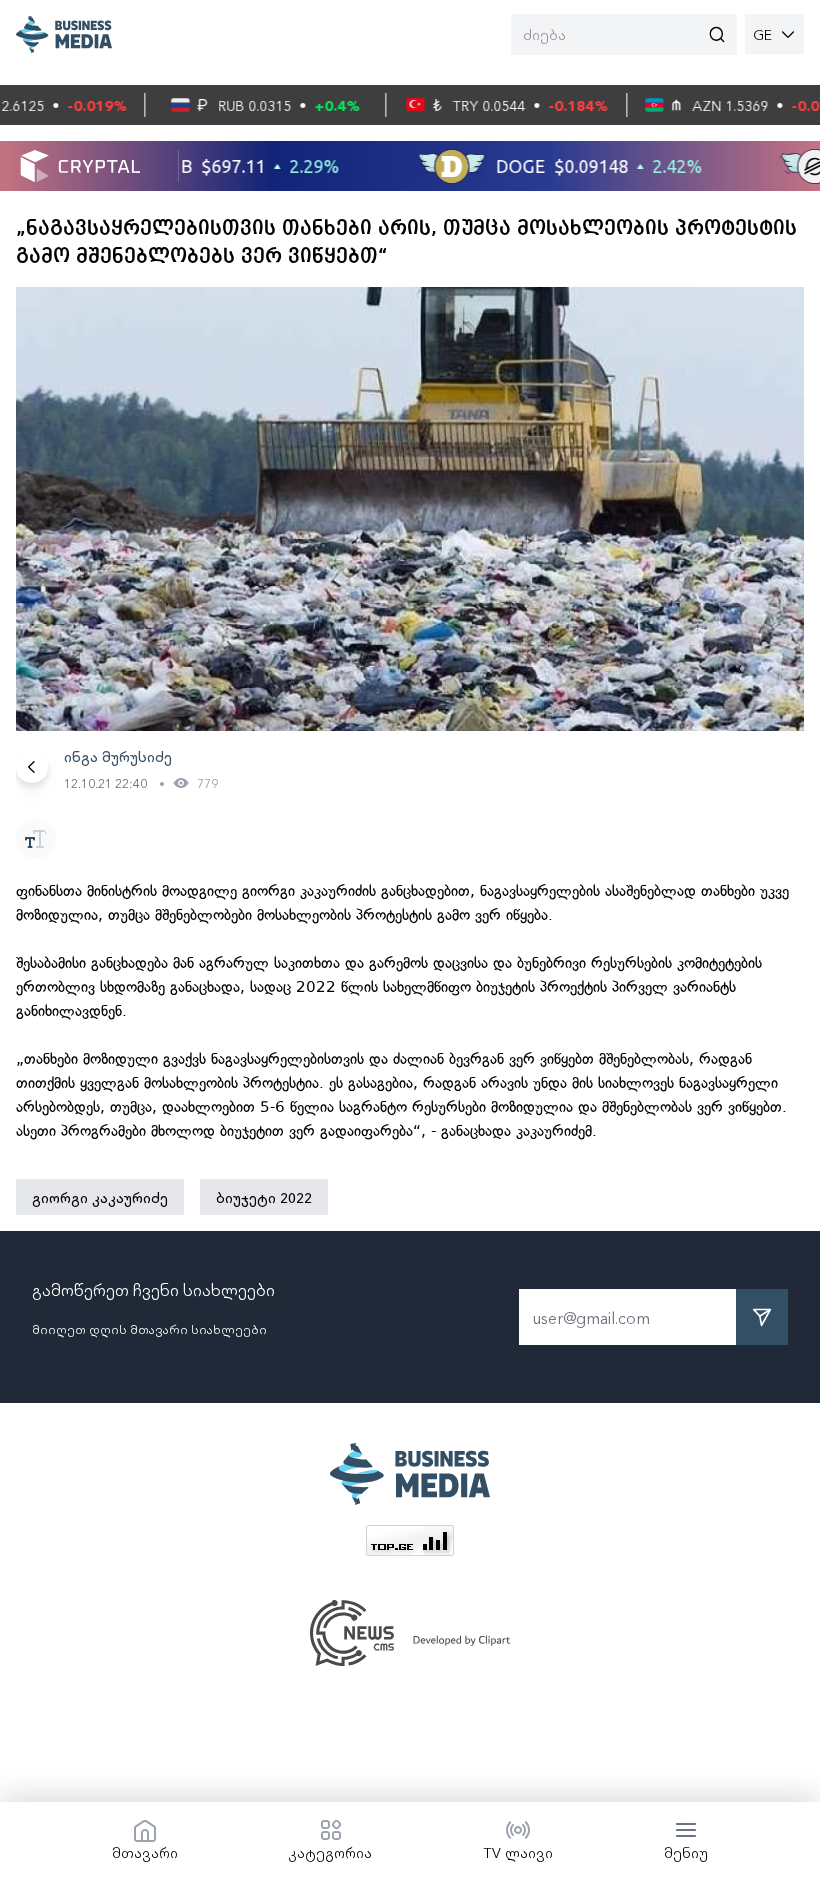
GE (762, 34)
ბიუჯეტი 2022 (264, 1197)
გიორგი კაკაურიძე (100, 1197)
